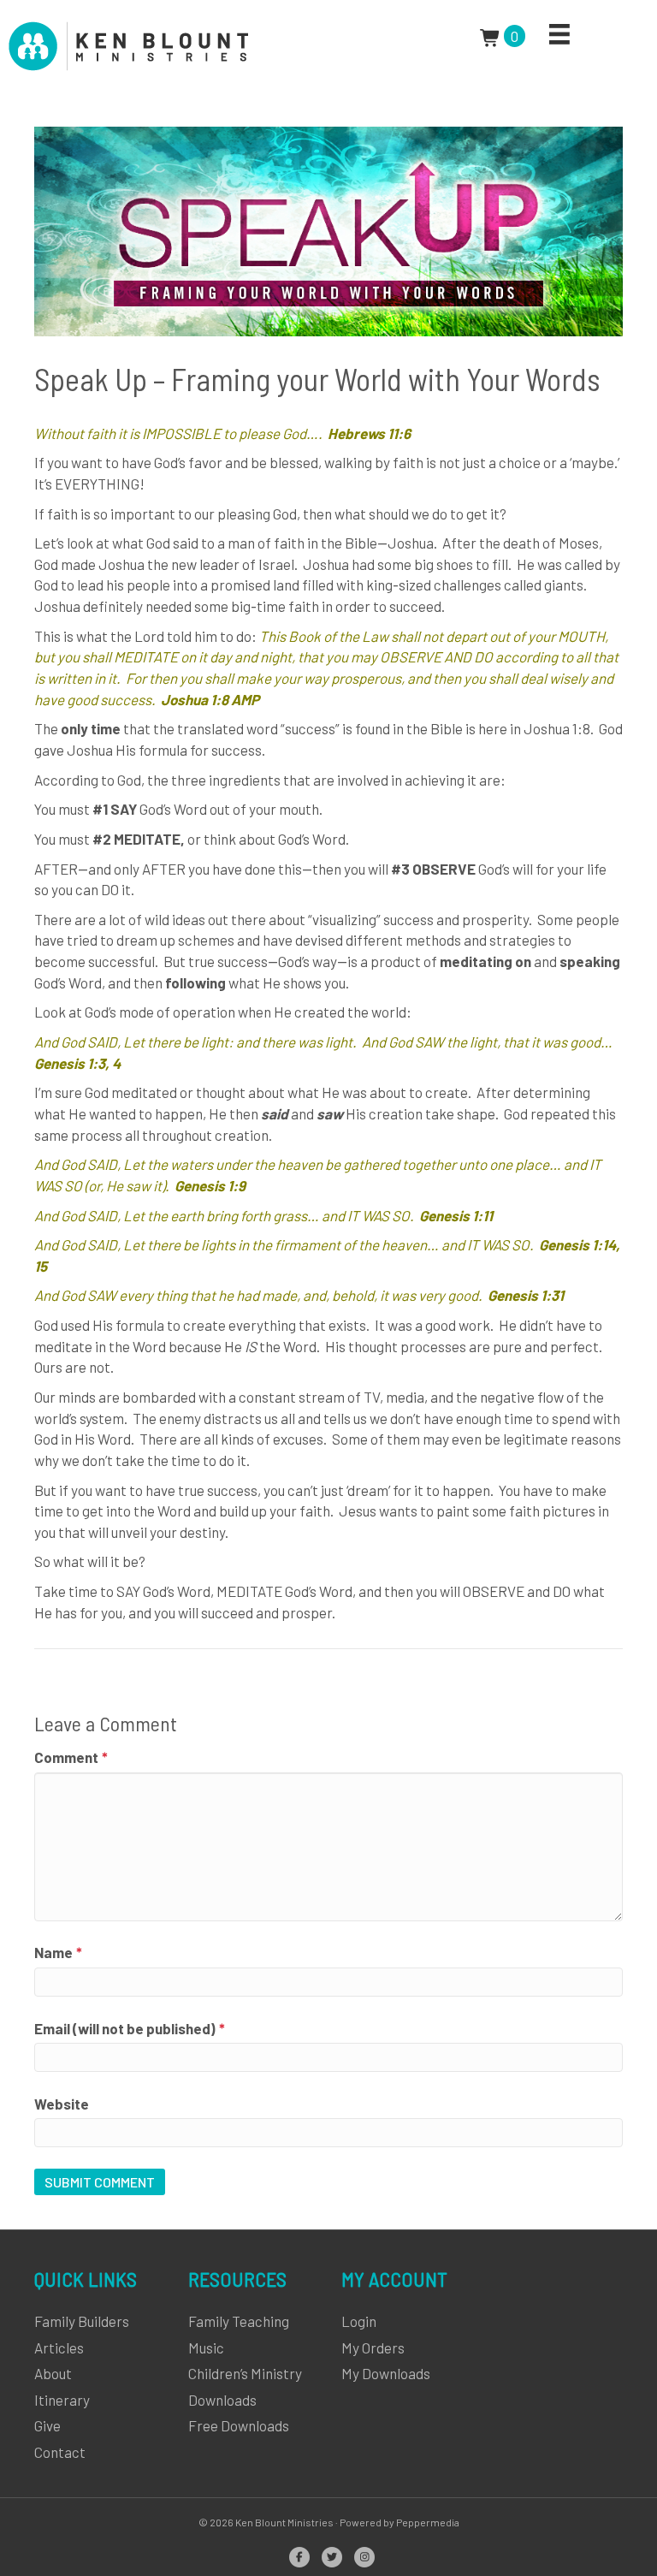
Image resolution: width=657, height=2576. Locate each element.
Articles (59, 2347)
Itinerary (62, 2400)
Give (47, 2425)
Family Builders (82, 2321)
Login (359, 2321)
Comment (71, 1757)
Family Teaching (239, 2321)
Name (58, 1952)
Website (62, 2104)
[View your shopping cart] (492, 36)
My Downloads (386, 2373)
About (53, 2373)
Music (206, 2347)
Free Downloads (239, 2425)
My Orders (373, 2347)
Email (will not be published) (130, 2028)
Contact (60, 2452)
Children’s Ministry (245, 2373)
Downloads (222, 2400)
